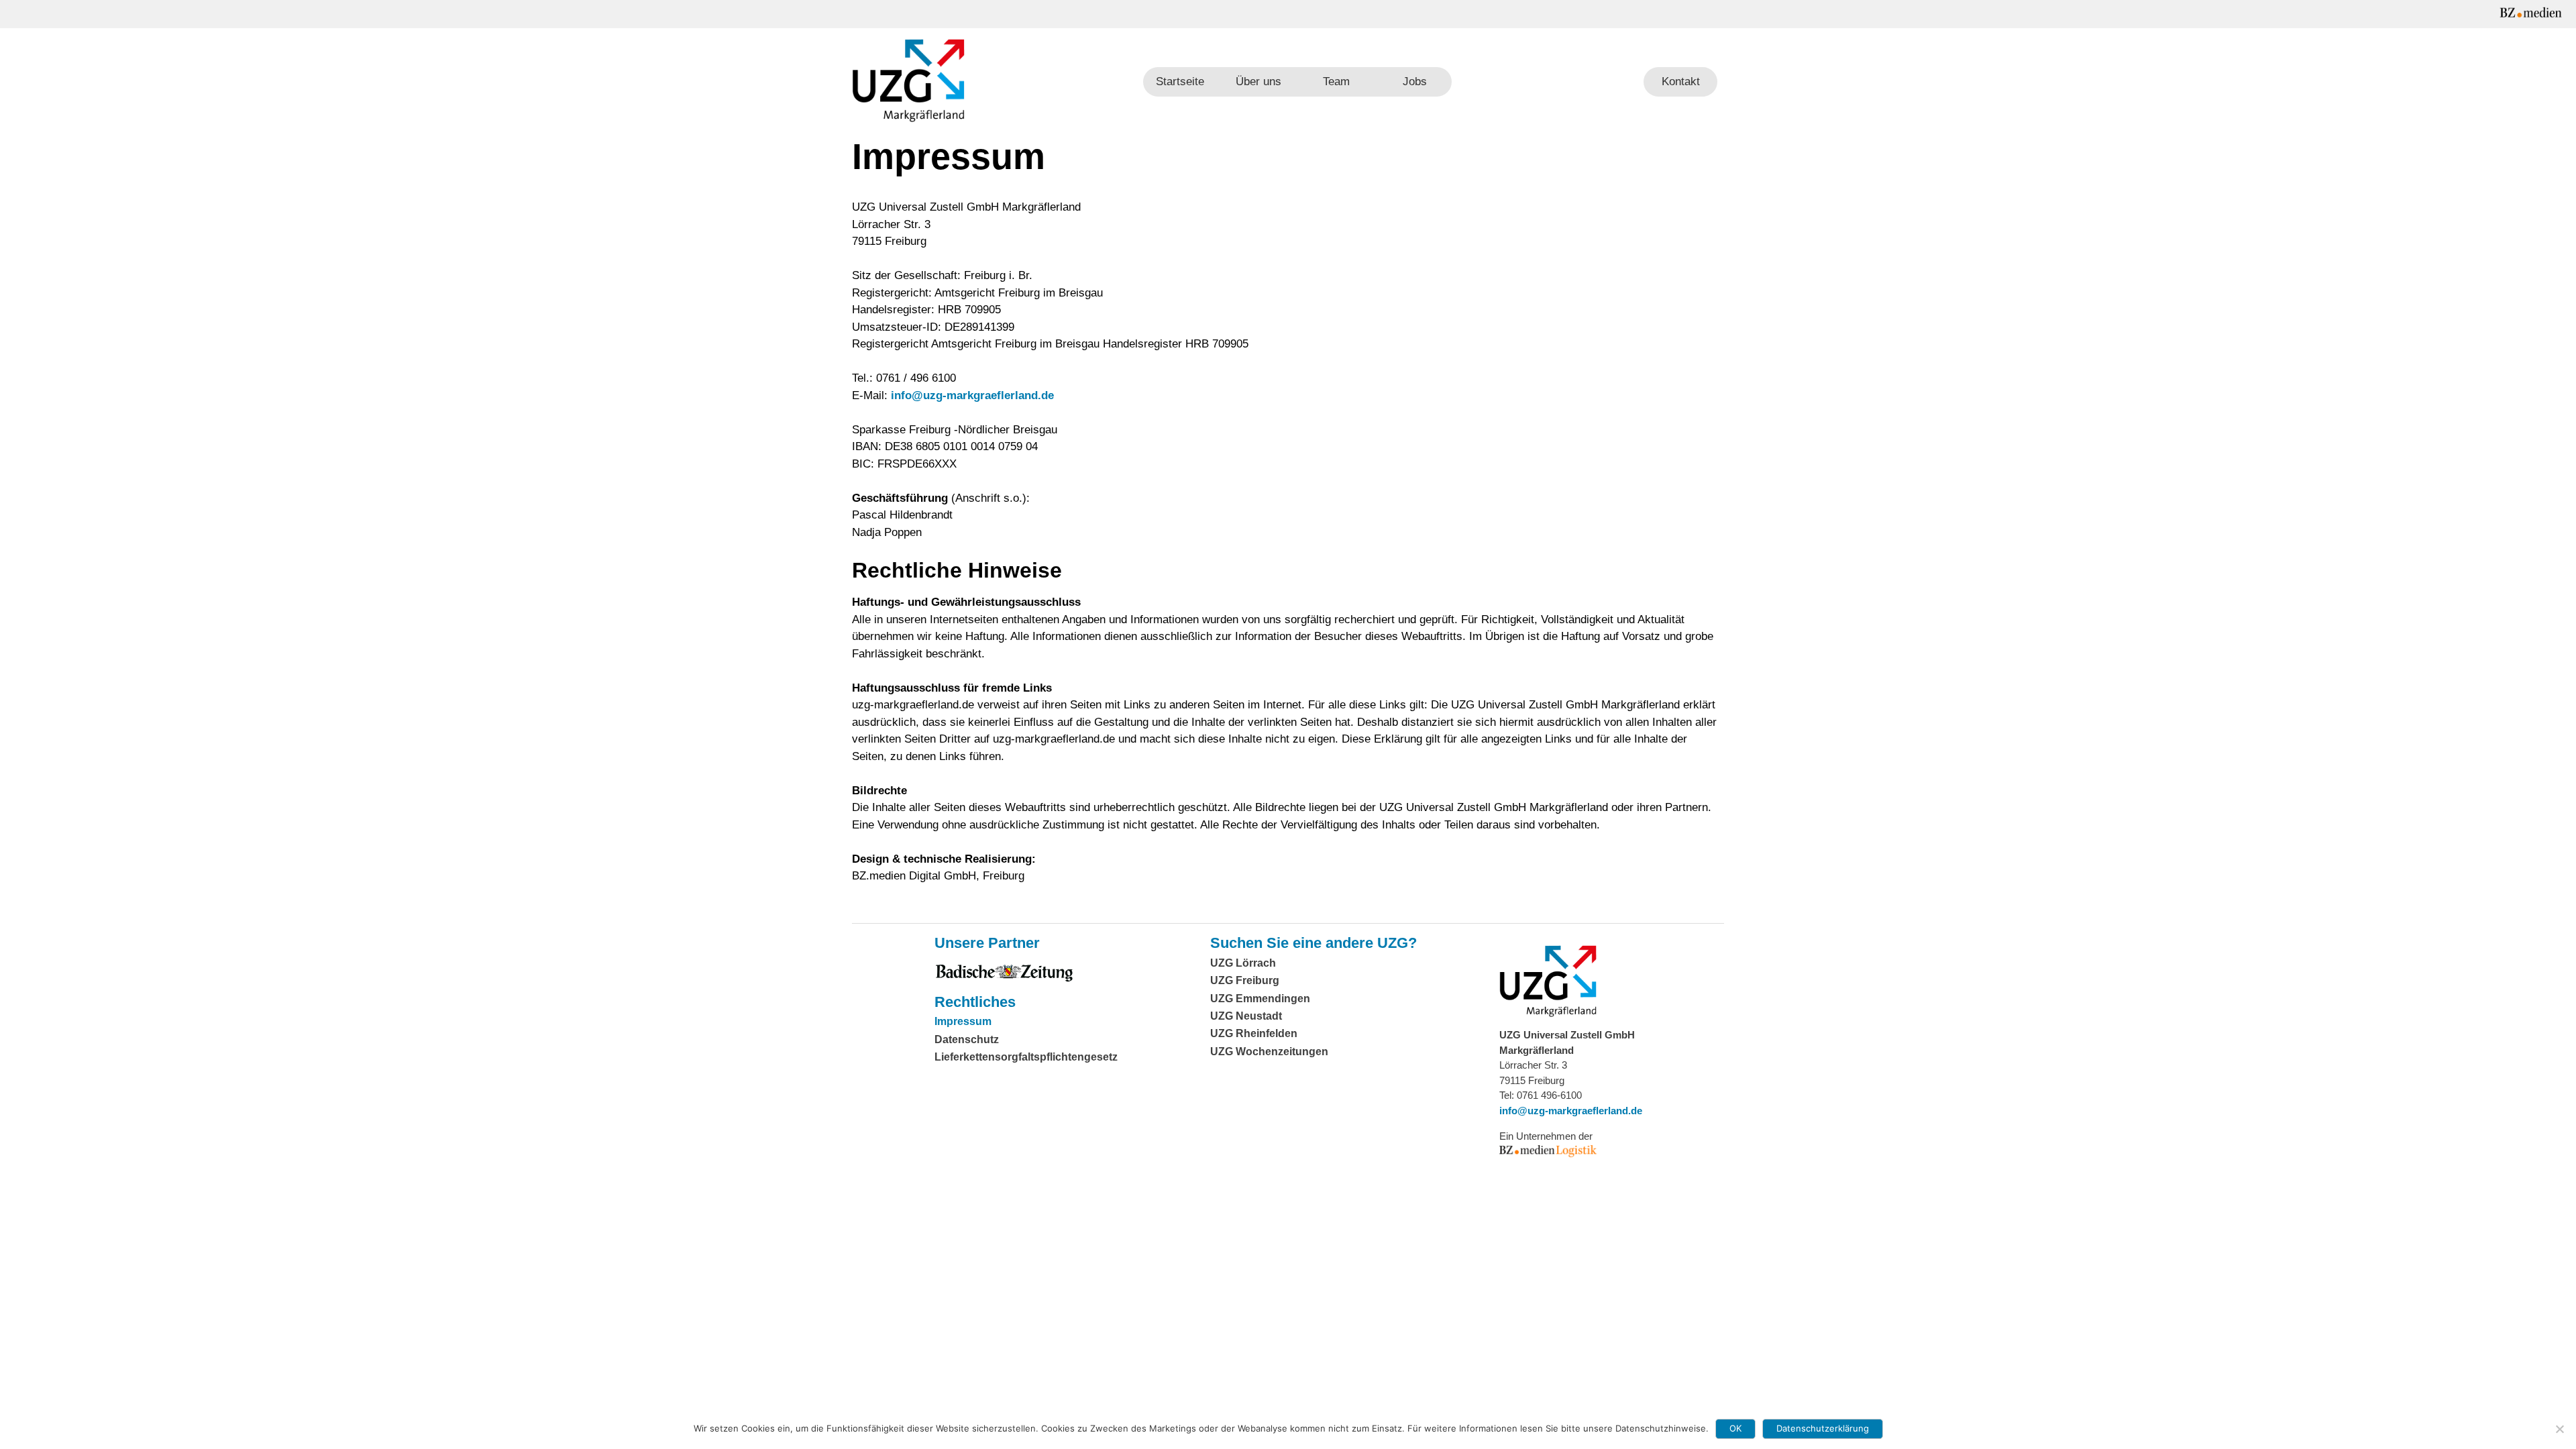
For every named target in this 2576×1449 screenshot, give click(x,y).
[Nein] (2559, 1429)
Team (1336, 82)
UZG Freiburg (1245, 980)
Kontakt (1681, 82)
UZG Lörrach (1243, 963)
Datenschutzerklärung (1823, 1428)
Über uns (1258, 82)
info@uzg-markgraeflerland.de (972, 395)
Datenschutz (967, 1039)
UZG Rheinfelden (1254, 1033)
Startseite (1180, 82)
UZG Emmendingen (1260, 999)
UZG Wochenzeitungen (1269, 1052)
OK (1735, 1428)
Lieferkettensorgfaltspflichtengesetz (1026, 1057)
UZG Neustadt (1246, 1016)
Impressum (963, 1021)
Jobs (1415, 82)
